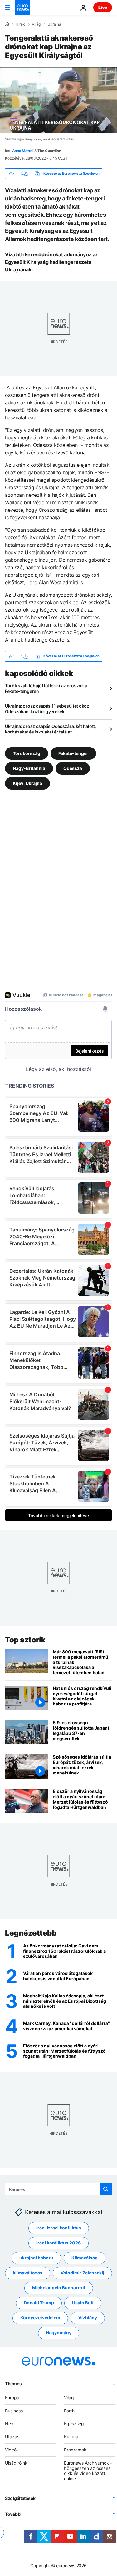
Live (103, 7)
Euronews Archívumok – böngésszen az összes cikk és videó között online (88, 2470)
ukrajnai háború (36, 2258)
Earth (69, 2410)
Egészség (74, 2423)
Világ (36, 24)
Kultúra (71, 2437)
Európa (12, 2397)
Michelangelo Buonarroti (59, 2288)
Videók (12, 2450)
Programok (75, 2450)
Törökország (27, 753)
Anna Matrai (23, 151)
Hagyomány (59, 2333)
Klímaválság (85, 2258)
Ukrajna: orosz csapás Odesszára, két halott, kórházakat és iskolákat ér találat (51, 729)
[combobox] (58, 2189)
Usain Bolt (83, 2303)
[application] (58, 100)
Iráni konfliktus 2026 (58, 2243)
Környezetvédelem (40, 2318)
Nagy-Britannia (29, 768)
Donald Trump (39, 2303)
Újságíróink (16, 2462)
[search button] (106, 2189)
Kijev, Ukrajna (27, 783)
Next (10, 2423)
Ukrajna (54, 24)
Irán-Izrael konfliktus (59, 2228)
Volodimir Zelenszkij (82, 2273)
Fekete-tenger (73, 753)
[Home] (7, 24)
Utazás (12, 2437)
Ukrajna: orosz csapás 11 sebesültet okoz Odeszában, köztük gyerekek (47, 709)
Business (14, 2410)
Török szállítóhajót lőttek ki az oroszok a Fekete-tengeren (46, 688)
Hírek (20, 24)
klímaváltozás (28, 2273)
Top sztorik (25, 1640)
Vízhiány (88, 2318)
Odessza (73, 768)
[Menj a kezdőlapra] (22, 7)
